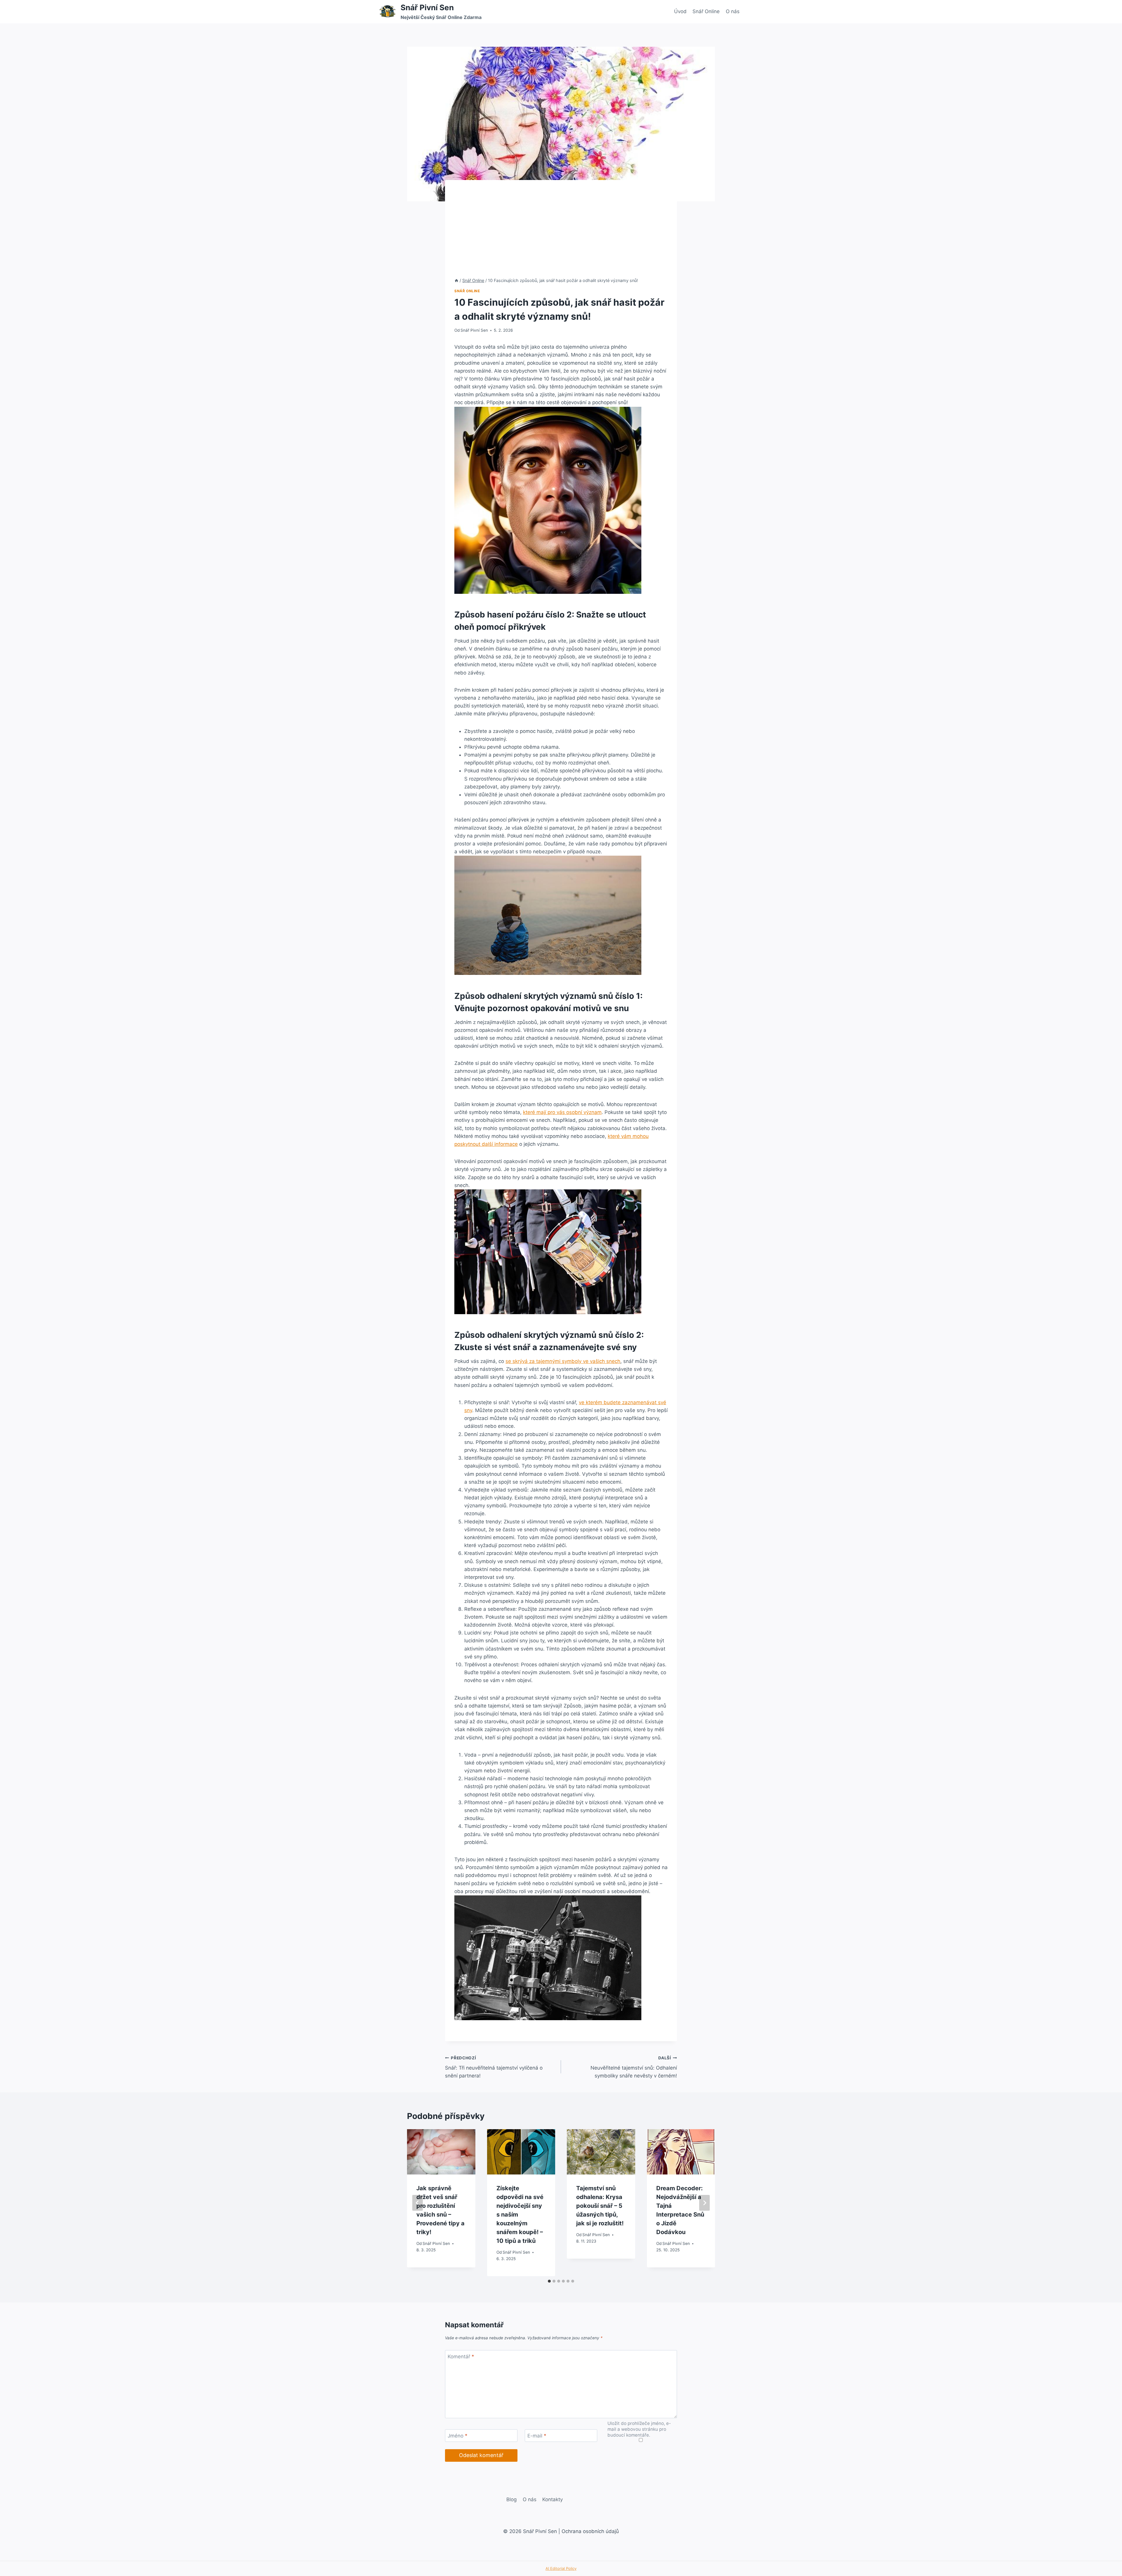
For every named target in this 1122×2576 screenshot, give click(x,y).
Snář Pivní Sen (474, 330)
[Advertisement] (561, 233)
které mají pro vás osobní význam (562, 1112)
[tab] (549, 2281)
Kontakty (553, 2499)
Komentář (461, 2357)
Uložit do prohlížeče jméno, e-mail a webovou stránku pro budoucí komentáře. (639, 2429)
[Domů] (456, 280)
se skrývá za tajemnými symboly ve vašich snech (563, 1361)
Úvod (680, 11)
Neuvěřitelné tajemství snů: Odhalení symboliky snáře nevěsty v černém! (634, 2067)
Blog (511, 2499)
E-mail (537, 2436)
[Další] (704, 2203)
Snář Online (706, 11)
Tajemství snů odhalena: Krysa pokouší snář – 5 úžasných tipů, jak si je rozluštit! (600, 2206)
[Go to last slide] (418, 2203)
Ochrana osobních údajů (590, 2531)
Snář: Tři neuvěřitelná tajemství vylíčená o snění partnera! (494, 2067)
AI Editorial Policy (561, 2568)
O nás (733, 11)
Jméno (458, 2436)
